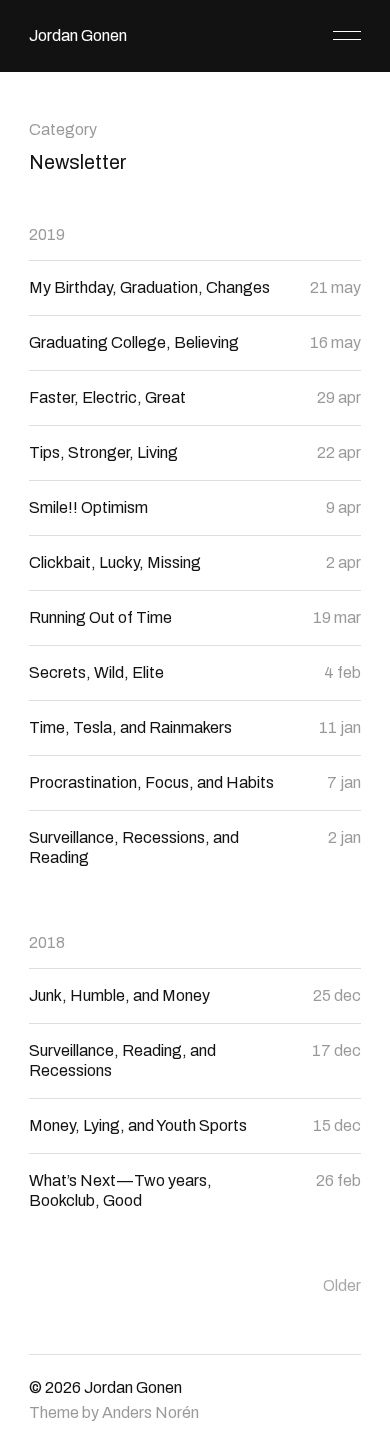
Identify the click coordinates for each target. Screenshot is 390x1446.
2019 (47, 234)
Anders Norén (150, 1412)
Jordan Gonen (78, 35)
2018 (47, 942)
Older (342, 1285)
